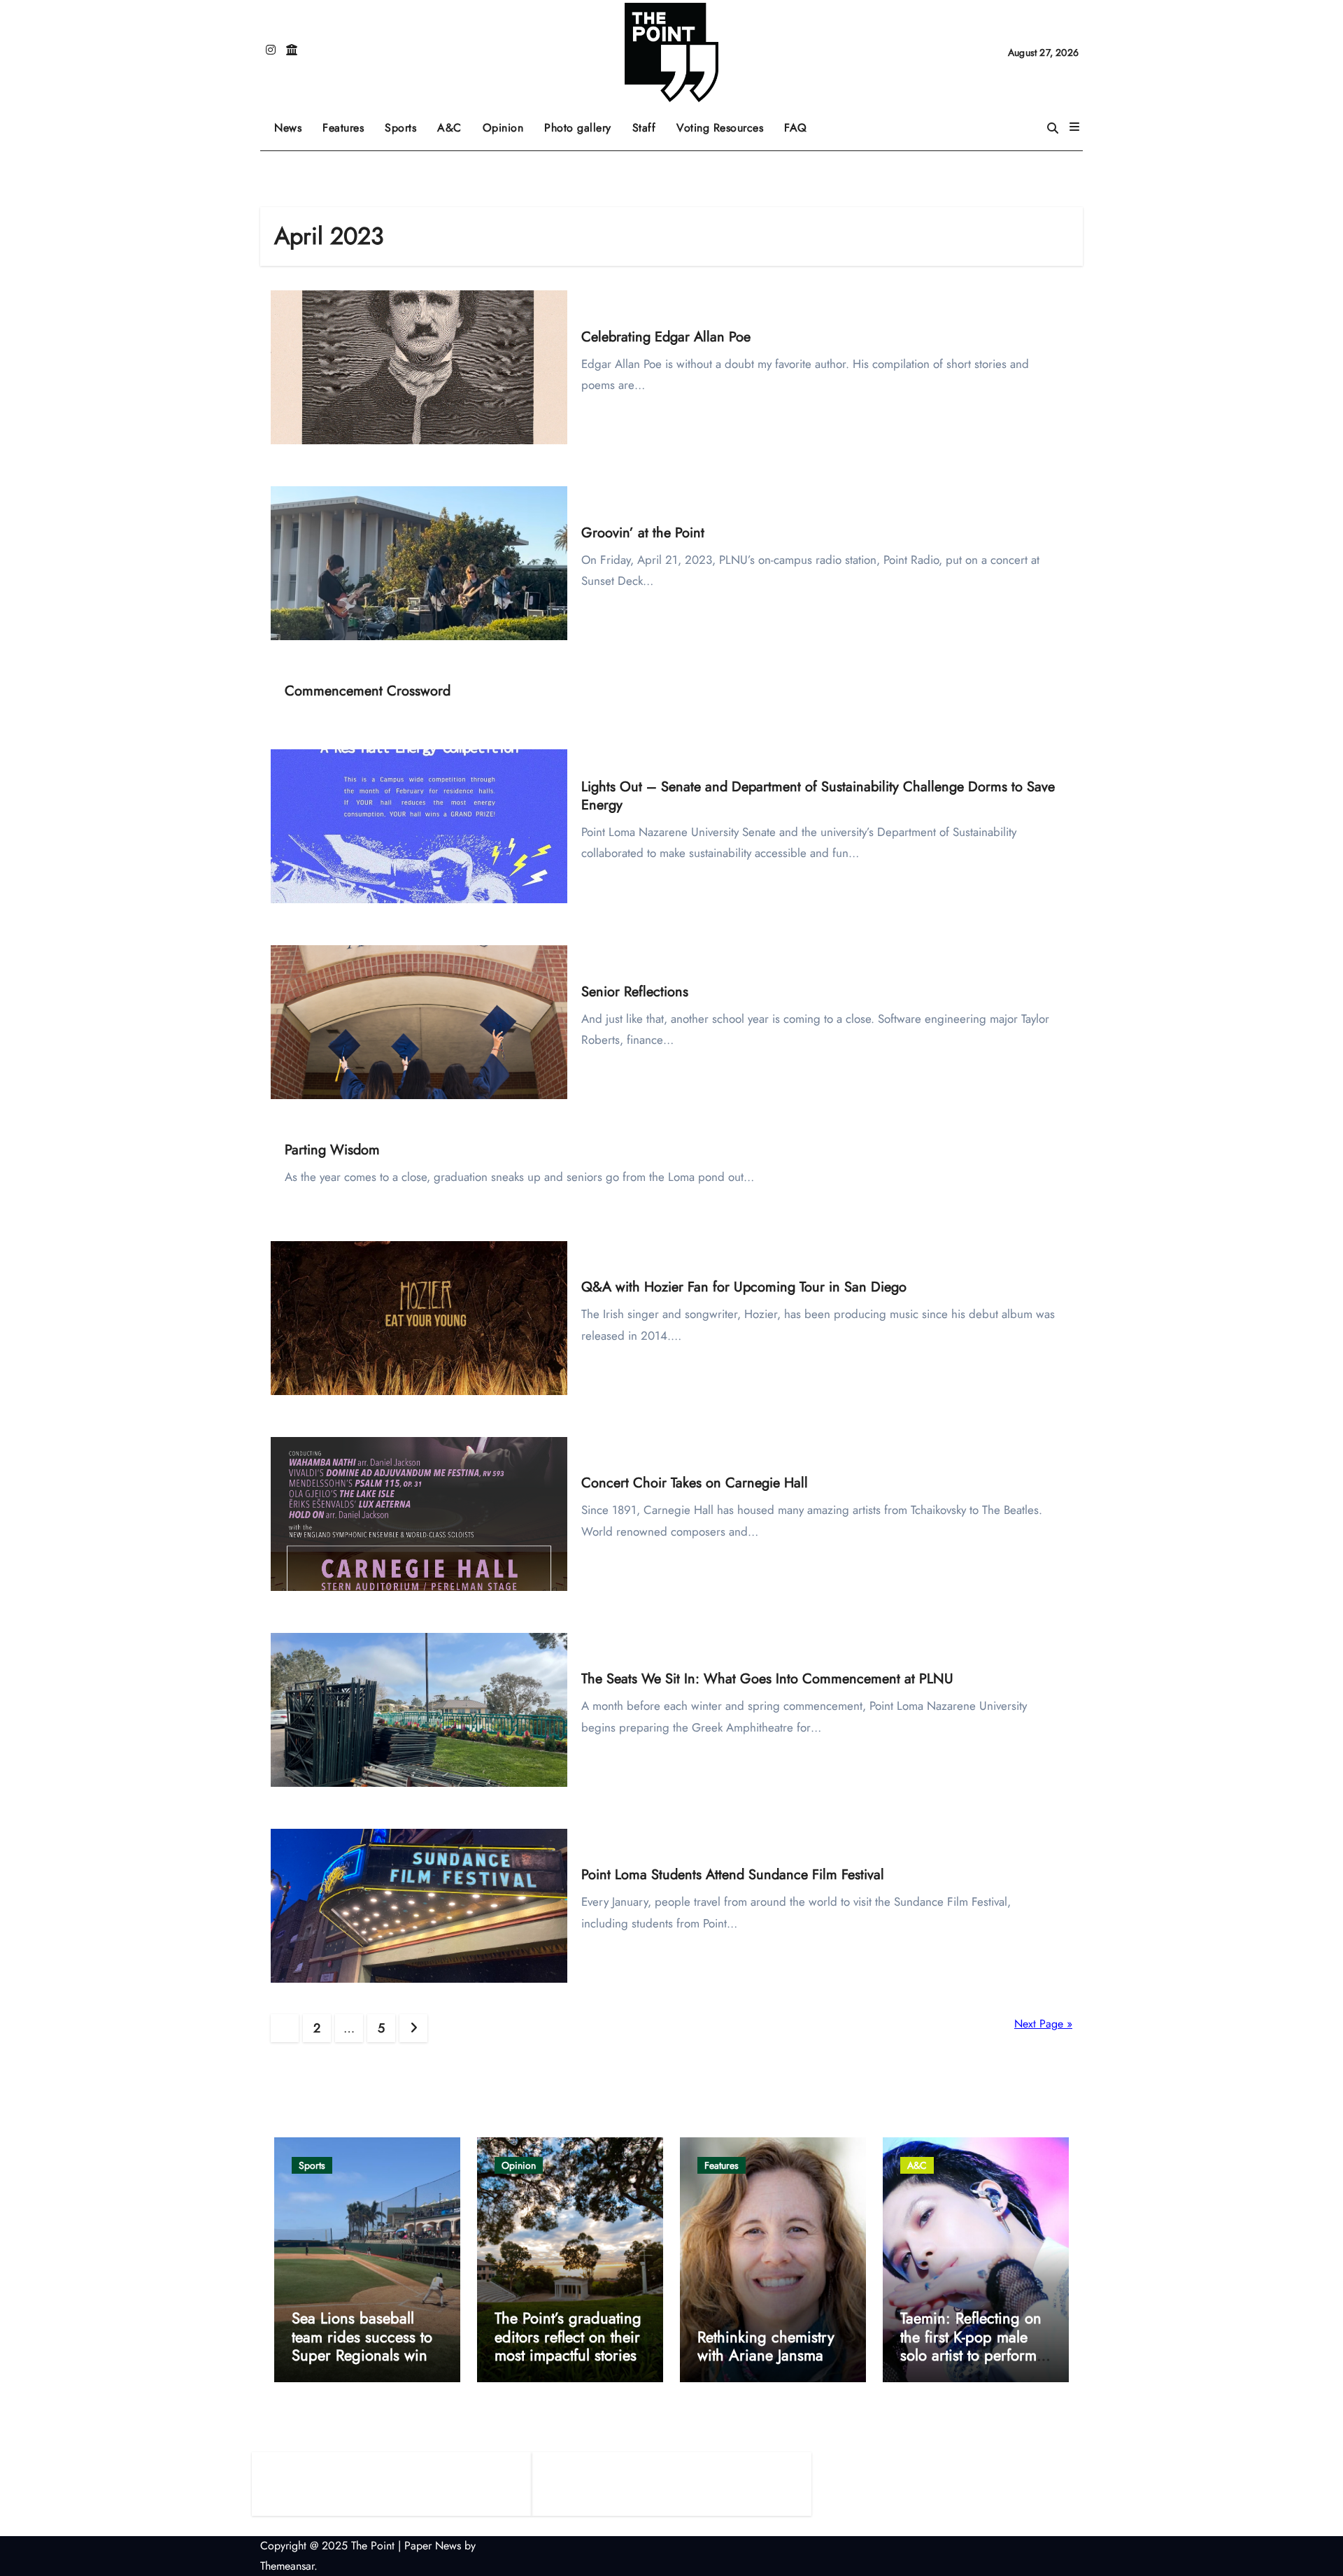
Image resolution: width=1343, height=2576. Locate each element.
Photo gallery (578, 128)
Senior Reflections (635, 992)
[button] (1074, 127)
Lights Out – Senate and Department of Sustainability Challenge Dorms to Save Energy (818, 796)
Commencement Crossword (368, 691)
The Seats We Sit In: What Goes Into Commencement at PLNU (767, 1679)
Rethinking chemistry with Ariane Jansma (766, 2346)
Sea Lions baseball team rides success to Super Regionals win (362, 2336)
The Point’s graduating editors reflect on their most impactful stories (568, 2336)
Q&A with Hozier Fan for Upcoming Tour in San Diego (744, 1287)
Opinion (509, 123)
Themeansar (287, 2566)
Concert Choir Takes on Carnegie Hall (695, 1483)
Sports (406, 123)
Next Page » (1043, 2024)
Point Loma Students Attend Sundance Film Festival (733, 1875)
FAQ (796, 128)
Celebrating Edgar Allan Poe (666, 337)
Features (348, 123)
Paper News (433, 2546)
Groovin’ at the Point (643, 533)
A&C (455, 123)
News (288, 128)
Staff (644, 128)
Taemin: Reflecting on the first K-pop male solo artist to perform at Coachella (971, 2345)
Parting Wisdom (332, 1150)
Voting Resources (720, 128)
